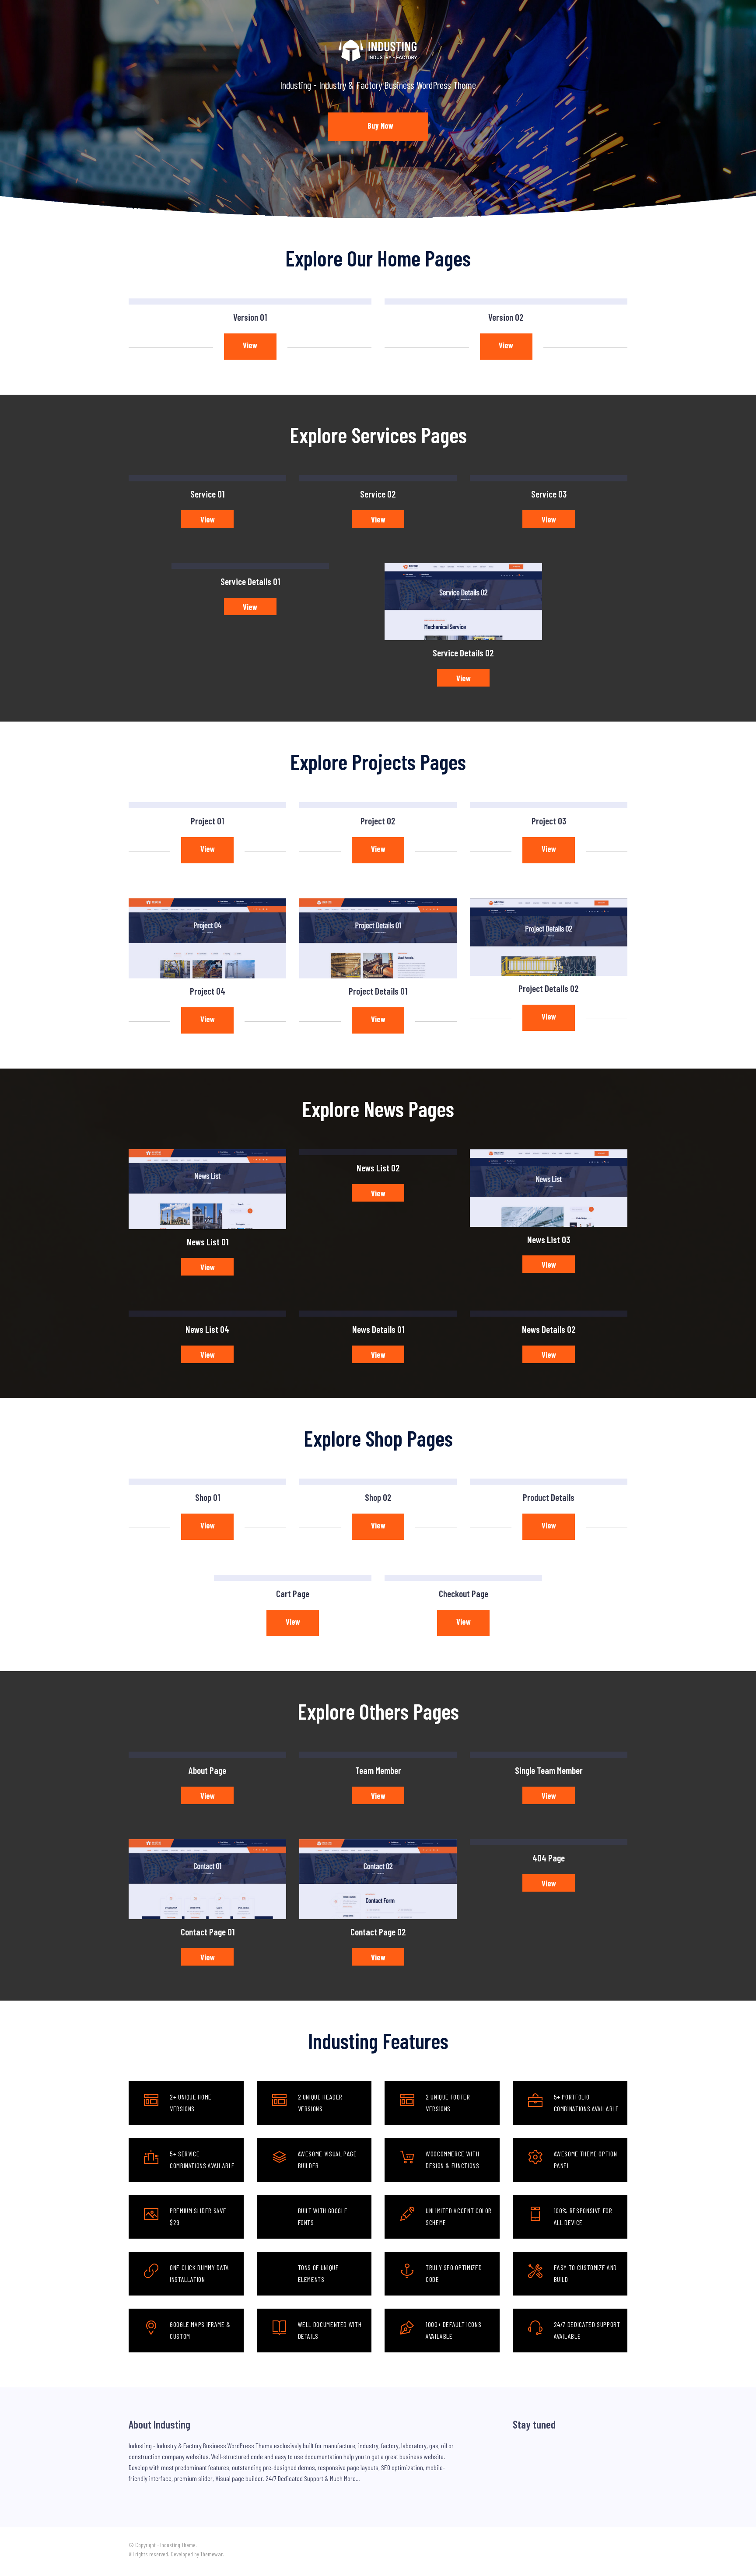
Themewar (212, 2554)
